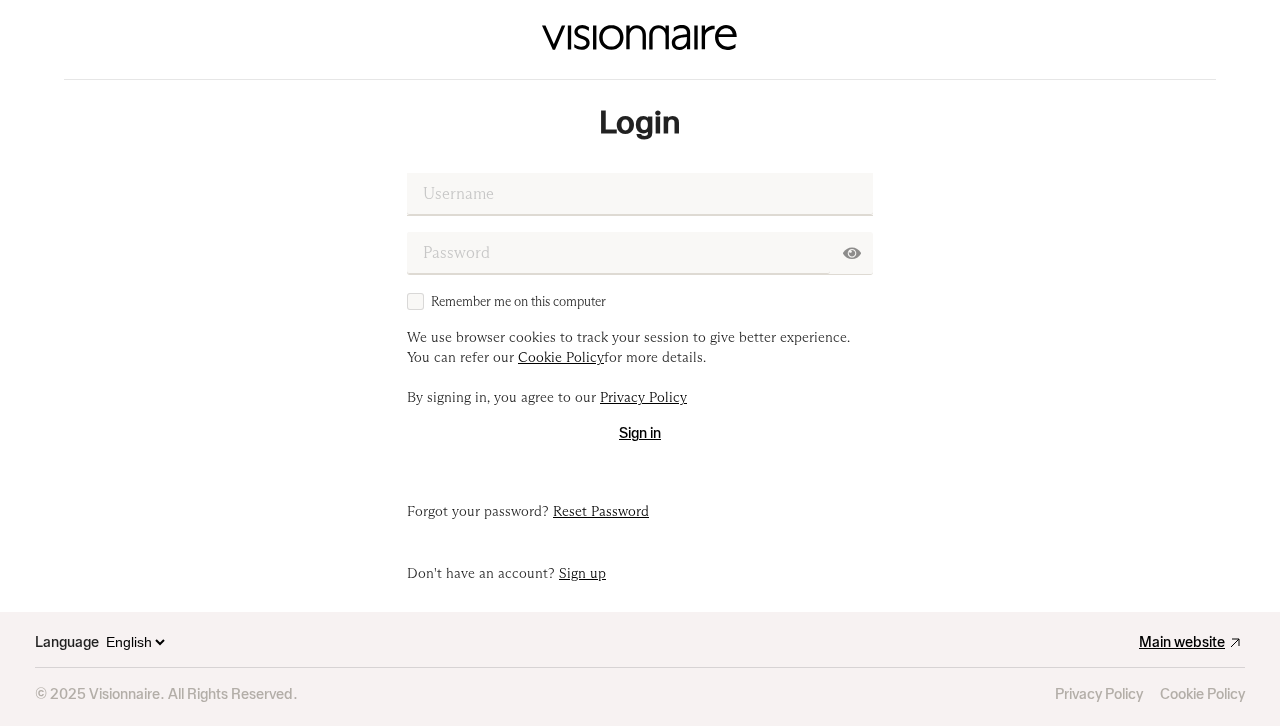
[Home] (639, 40)
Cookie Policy (1202, 694)
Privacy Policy (1099, 694)
